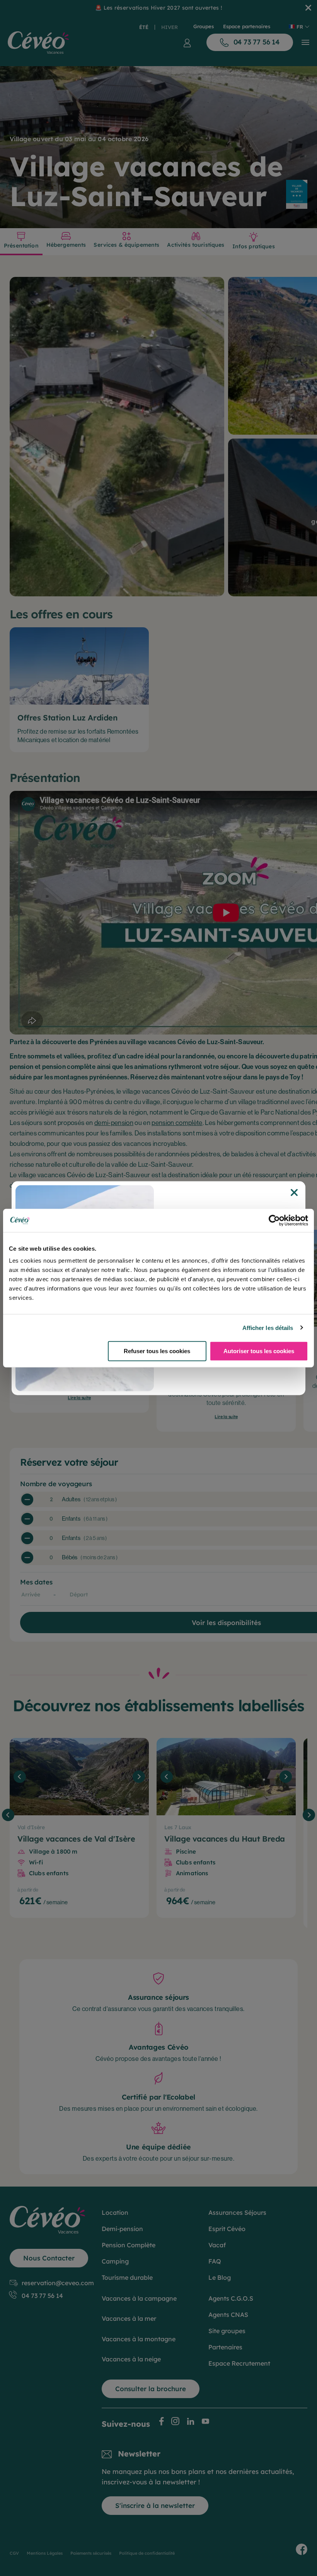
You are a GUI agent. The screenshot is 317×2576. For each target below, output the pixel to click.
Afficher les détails (268, 1327)
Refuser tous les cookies (157, 1351)
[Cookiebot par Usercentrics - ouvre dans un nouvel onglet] (274, 1220)
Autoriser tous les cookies (259, 1351)
